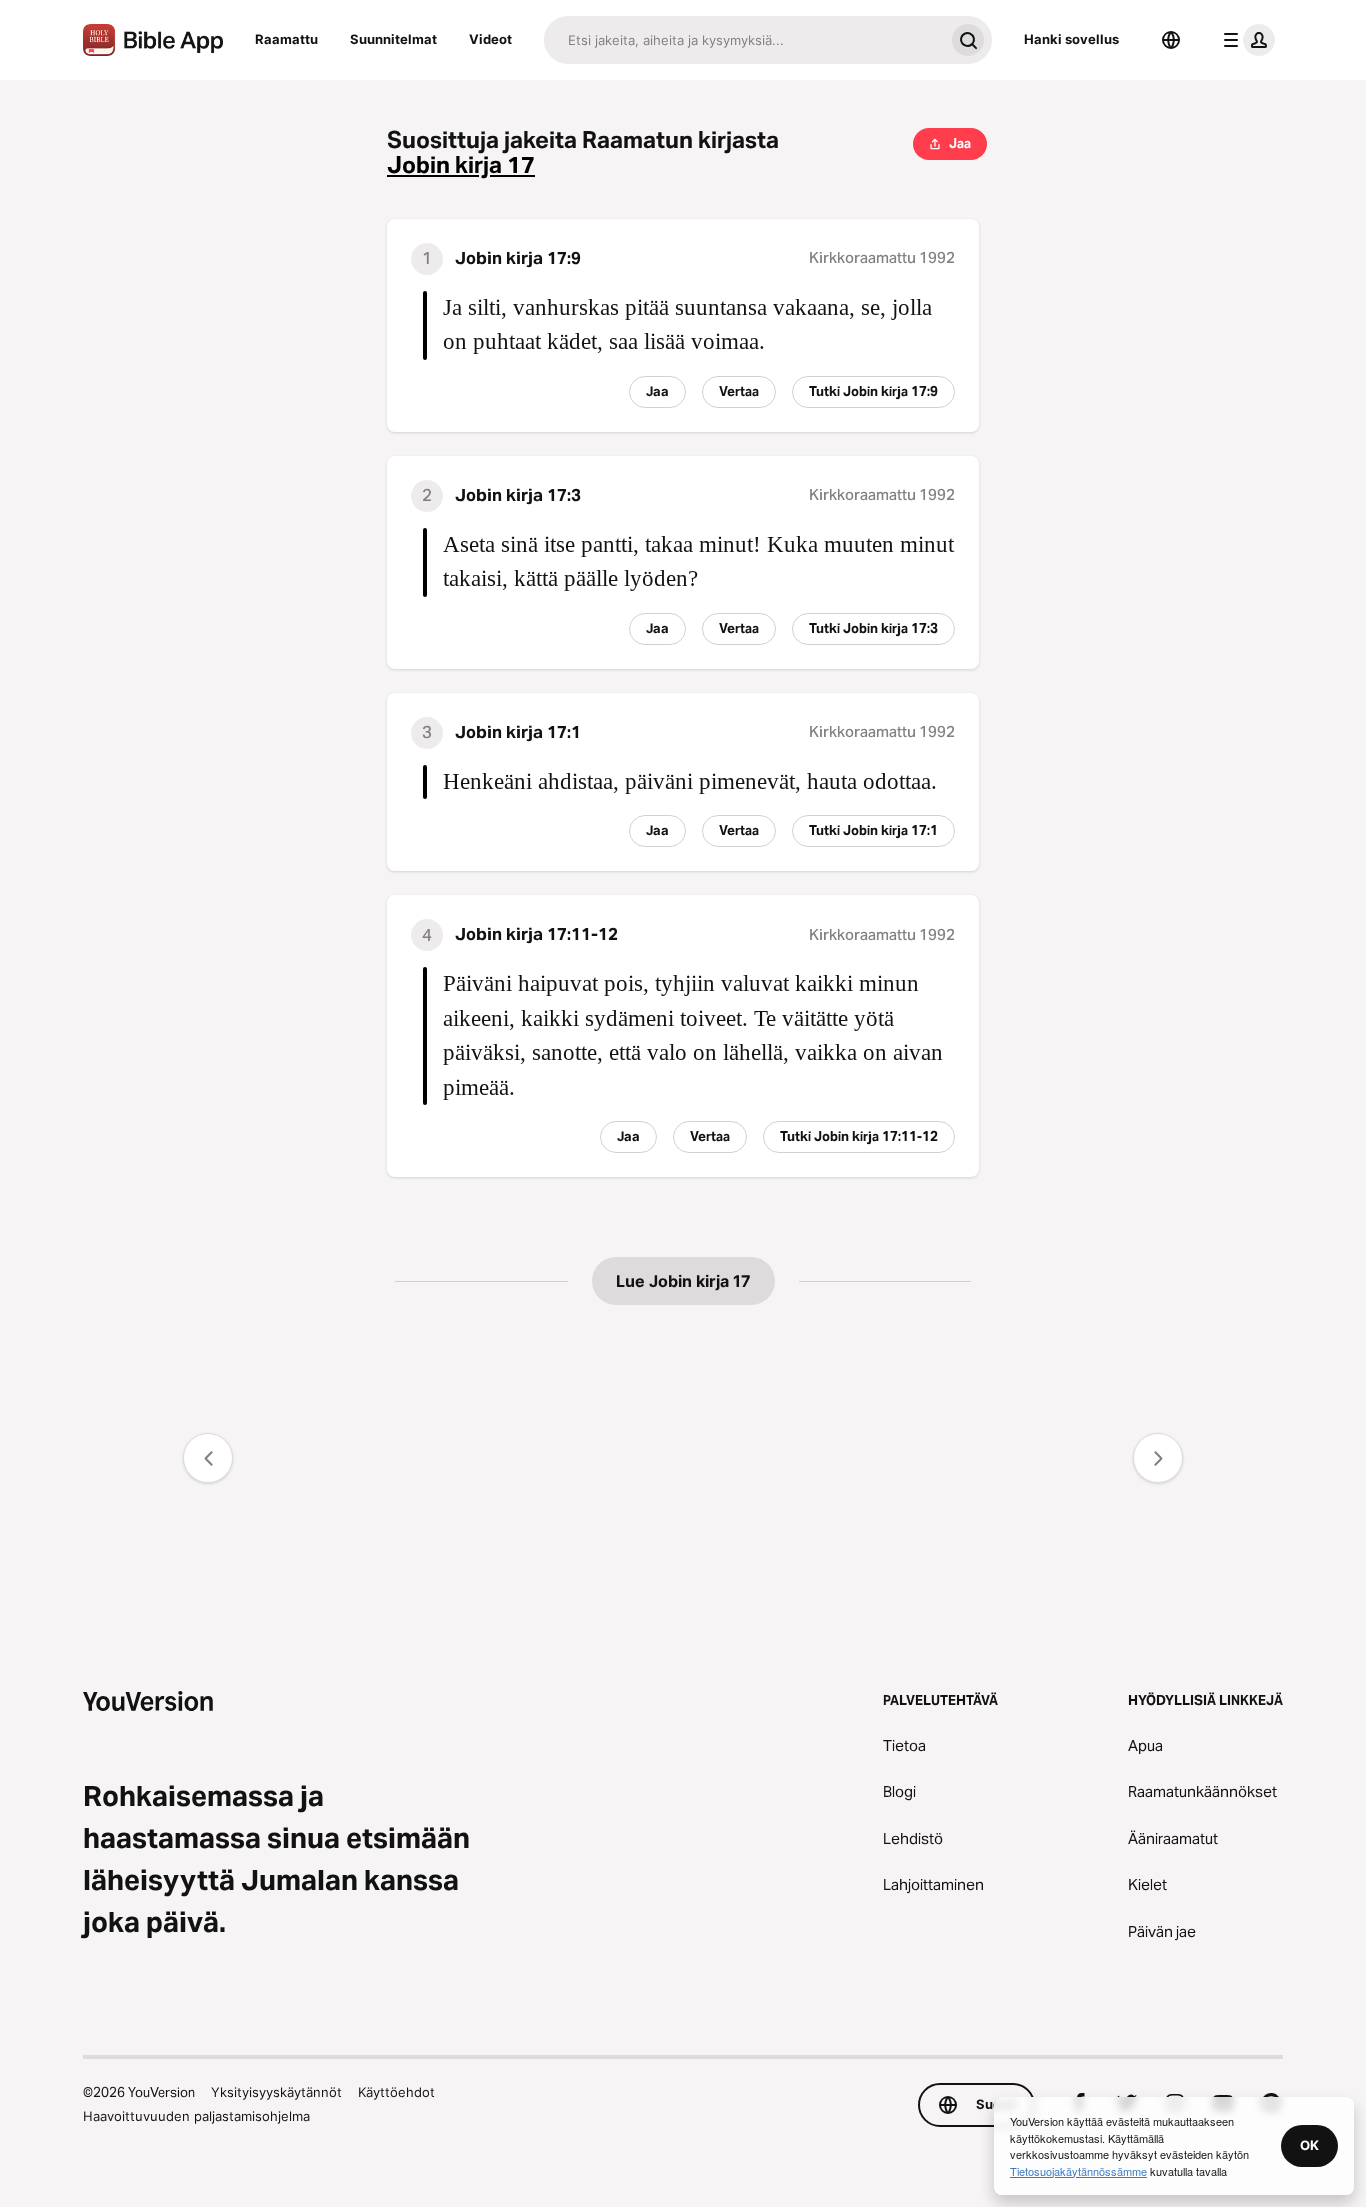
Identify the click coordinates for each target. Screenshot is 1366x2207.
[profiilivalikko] (1245, 40)
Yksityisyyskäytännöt (276, 2092)
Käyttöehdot (396, 2092)
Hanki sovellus (1071, 39)
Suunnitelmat (393, 39)
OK (1309, 2145)
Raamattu (286, 39)
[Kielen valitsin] (1171, 40)
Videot (490, 39)
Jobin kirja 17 (461, 165)
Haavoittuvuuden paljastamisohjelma (196, 2116)
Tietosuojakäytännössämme (1078, 2171)
